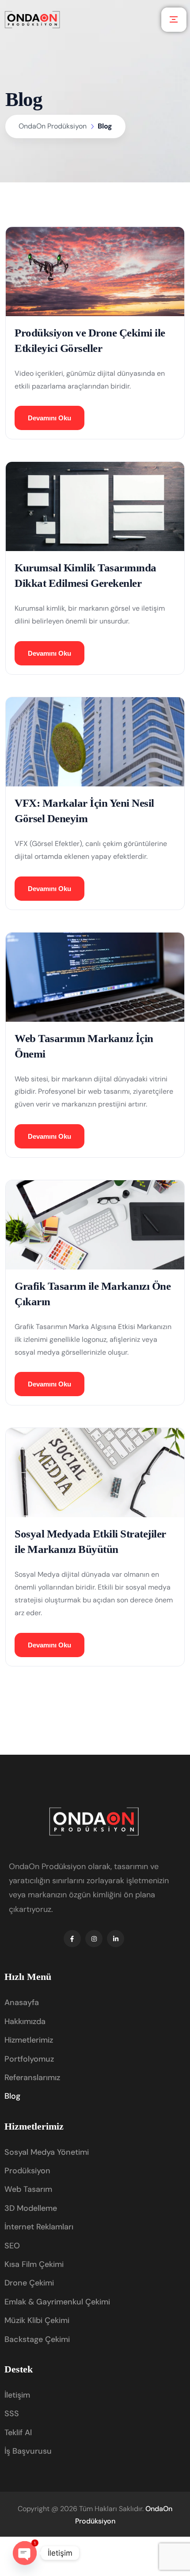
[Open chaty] (25, 2553)
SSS (12, 2414)
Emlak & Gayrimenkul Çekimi (57, 2302)
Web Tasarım (28, 2189)
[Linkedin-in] (116, 1939)
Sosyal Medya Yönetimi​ (47, 2152)
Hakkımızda (25, 2021)
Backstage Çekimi (37, 2339)
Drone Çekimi (29, 2283)
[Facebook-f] (72, 1939)
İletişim (17, 2395)
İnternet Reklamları (39, 2227)
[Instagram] (94, 1939)
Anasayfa (22, 2002)
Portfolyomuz (29, 2059)
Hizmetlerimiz (29, 2040)
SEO (12, 2246)
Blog (12, 2096)
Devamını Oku (49, 418)
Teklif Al (18, 2432)
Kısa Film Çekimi (34, 2264)
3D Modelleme (31, 2208)
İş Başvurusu (28, 2451)
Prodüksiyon (27, 2171)
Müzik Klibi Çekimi (37, 2320)
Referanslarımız (32, 2077)
